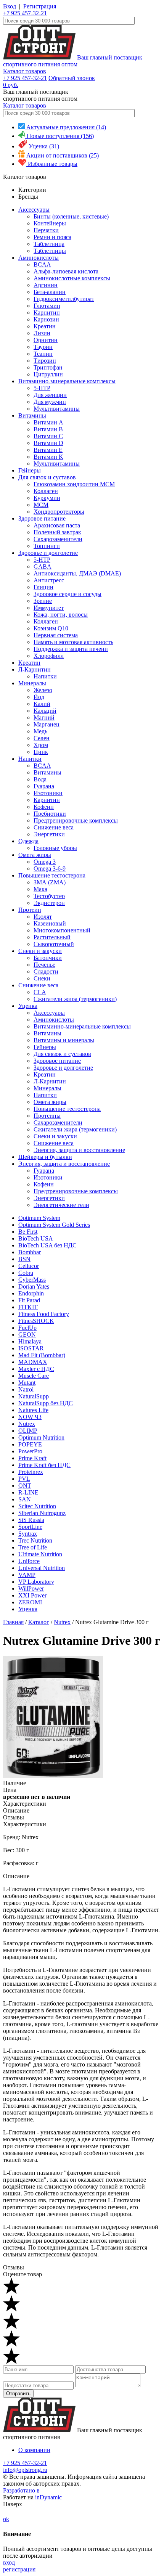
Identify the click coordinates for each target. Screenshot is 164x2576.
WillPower (31, 1589)
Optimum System (39, 1218)
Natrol (26, 1389)
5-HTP (42, 388)
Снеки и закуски (40, 951)
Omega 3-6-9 (50, 869)
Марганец (47, 724)
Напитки (45, 676)
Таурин (43, 347)
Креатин (45, 326)
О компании (34, 2450)
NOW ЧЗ (30, 1417)
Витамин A (48, 422)
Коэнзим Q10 (51, 628)
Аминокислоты (39, 258)
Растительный (52, 937)
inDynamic (48, 2497)
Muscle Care (34, 1376)
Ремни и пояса (52, 237)
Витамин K (48, 457)
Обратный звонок (72, 78)
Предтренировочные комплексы (76, 820)
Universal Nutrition (42, 1568)
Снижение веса (54, 827)
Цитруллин (48, 374)
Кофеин (44, 807)
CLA (40, 992)
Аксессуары (34, 210)
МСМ (41, 505)
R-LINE (28, 1492)
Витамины (32, 415)
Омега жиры (35, 855)
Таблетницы (50, 251)
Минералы (32, 683)
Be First (28, 1232)
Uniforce (29, 1561)
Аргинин (46, 285)
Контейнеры (50, 223)
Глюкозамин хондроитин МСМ (74, 484)
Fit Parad (29, 1300)
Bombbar (30, 1252)
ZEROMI (30, 1602)
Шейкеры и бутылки (45, 1157)
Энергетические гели (61, 1205)
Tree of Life (33, 1547)
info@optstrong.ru (25, 2470)
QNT (25, 1486)
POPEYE (30, 1444)
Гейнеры (30, 470)
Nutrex (27, 1424)
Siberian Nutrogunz (42, 1513)
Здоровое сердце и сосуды (68, 594)
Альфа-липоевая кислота (66, 271)
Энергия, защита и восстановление (79, 1150)
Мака (40, 889)
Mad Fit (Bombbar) (42, 1355)
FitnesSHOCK (36, 1321)
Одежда (28, 841)
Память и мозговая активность (73, 642)
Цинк (41, 752)
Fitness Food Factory (44, 1314)
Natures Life (33, 1410)
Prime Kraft (32, 1458)
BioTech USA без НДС (47, 1245)
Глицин (43, 587)
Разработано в (21, 2490)
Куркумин (47, 498)
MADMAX (33, 1362)
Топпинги (47, 546)
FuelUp (27, 1328)
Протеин (30, 910)
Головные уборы (55, 848)
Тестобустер (49, 896)
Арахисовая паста (57, 525)
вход (9, 2562)
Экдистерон (49, 903)
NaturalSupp (34, 1396)
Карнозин (46, 319)
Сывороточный (54, 944)
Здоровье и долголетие (48, 553)
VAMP (27, 1575)
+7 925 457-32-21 (25, 13)
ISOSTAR (31, 1348)
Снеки (42, 978)
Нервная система (56, 635)
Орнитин (46, 340)
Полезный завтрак (57, 532)
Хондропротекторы (59, 512)
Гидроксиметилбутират (64, 299)
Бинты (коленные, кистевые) (71, 216)
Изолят (43, 917)
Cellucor (29, 1266)
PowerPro (30, 1451)
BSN (24, 1259)
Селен (42, 738)
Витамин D (48, 443)
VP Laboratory (36, 1582)
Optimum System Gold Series (54, 1225)
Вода (40, 779)
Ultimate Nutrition (40, 1554)
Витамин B (48, 429)
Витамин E (48, 450)
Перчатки (46, 230)
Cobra (26, 1273)
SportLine (30, 1527)
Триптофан (48, 367)
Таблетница (49, 244)
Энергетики (49, 834)
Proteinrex (31, 1472)
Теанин (43, 354)
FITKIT (28, 1307)
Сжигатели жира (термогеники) (75, 999)
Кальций (45, 711)
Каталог (39, 1622)
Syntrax (28, 1534)
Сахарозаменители (58, 539)
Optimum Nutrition (41, 1437)
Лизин (42, 333)
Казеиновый (50, 923)
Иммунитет (49, 608)
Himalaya (30, 1341)
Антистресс (49, 580)
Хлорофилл (49, 656)
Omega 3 (45, 862)
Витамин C (48, 436)
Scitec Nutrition (37, 1506)
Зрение (43, 601)
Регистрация (40, 6)
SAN (25, 1499)
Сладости (46, 971)
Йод (39, 697)
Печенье (44, 965)
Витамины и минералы (64, 1040)
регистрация (19, 2569)
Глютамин (47, 306)
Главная (13, 1622)
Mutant (27, 1383)
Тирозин (45, 361)
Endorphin (31, 1293)
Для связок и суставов (47, 477)
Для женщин (50, 395)
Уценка (28, 1006)
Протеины (47, 1116)
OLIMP (28, 1431)
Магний (44, 718)
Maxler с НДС (36, 1369)
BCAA (42, 264)
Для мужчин (50, 402)
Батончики (48, 958)
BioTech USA (36, 1238)
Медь (40, 731)
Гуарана (44, 786)
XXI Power (32, 1595)
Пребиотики (50, 814)
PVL (24, 1479)
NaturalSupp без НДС (46, 1403)
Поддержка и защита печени (71, 649)
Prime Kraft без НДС (44, 1465)
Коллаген (46, 491)
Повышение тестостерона (52, 875)
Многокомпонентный (62, 930)
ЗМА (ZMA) (50, 882)
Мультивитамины (57, 409)
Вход (10, 6)
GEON (27, 1335)
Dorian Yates (34, 1286)
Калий (42, 704)
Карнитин (47, 313)
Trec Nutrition (35, 1540)
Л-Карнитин (35, 669)
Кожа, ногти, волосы (61, 615)
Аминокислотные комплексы (72, 278)
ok (6, 2519)
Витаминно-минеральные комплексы (67, 381)
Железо (43, 690)
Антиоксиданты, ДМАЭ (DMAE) (77, 573)
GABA (43, 566)
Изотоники (48, 793)
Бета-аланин (50, 292)
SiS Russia (31, 1520)
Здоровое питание (42, 518)
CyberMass (32, 1280)
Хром (41, 745)
